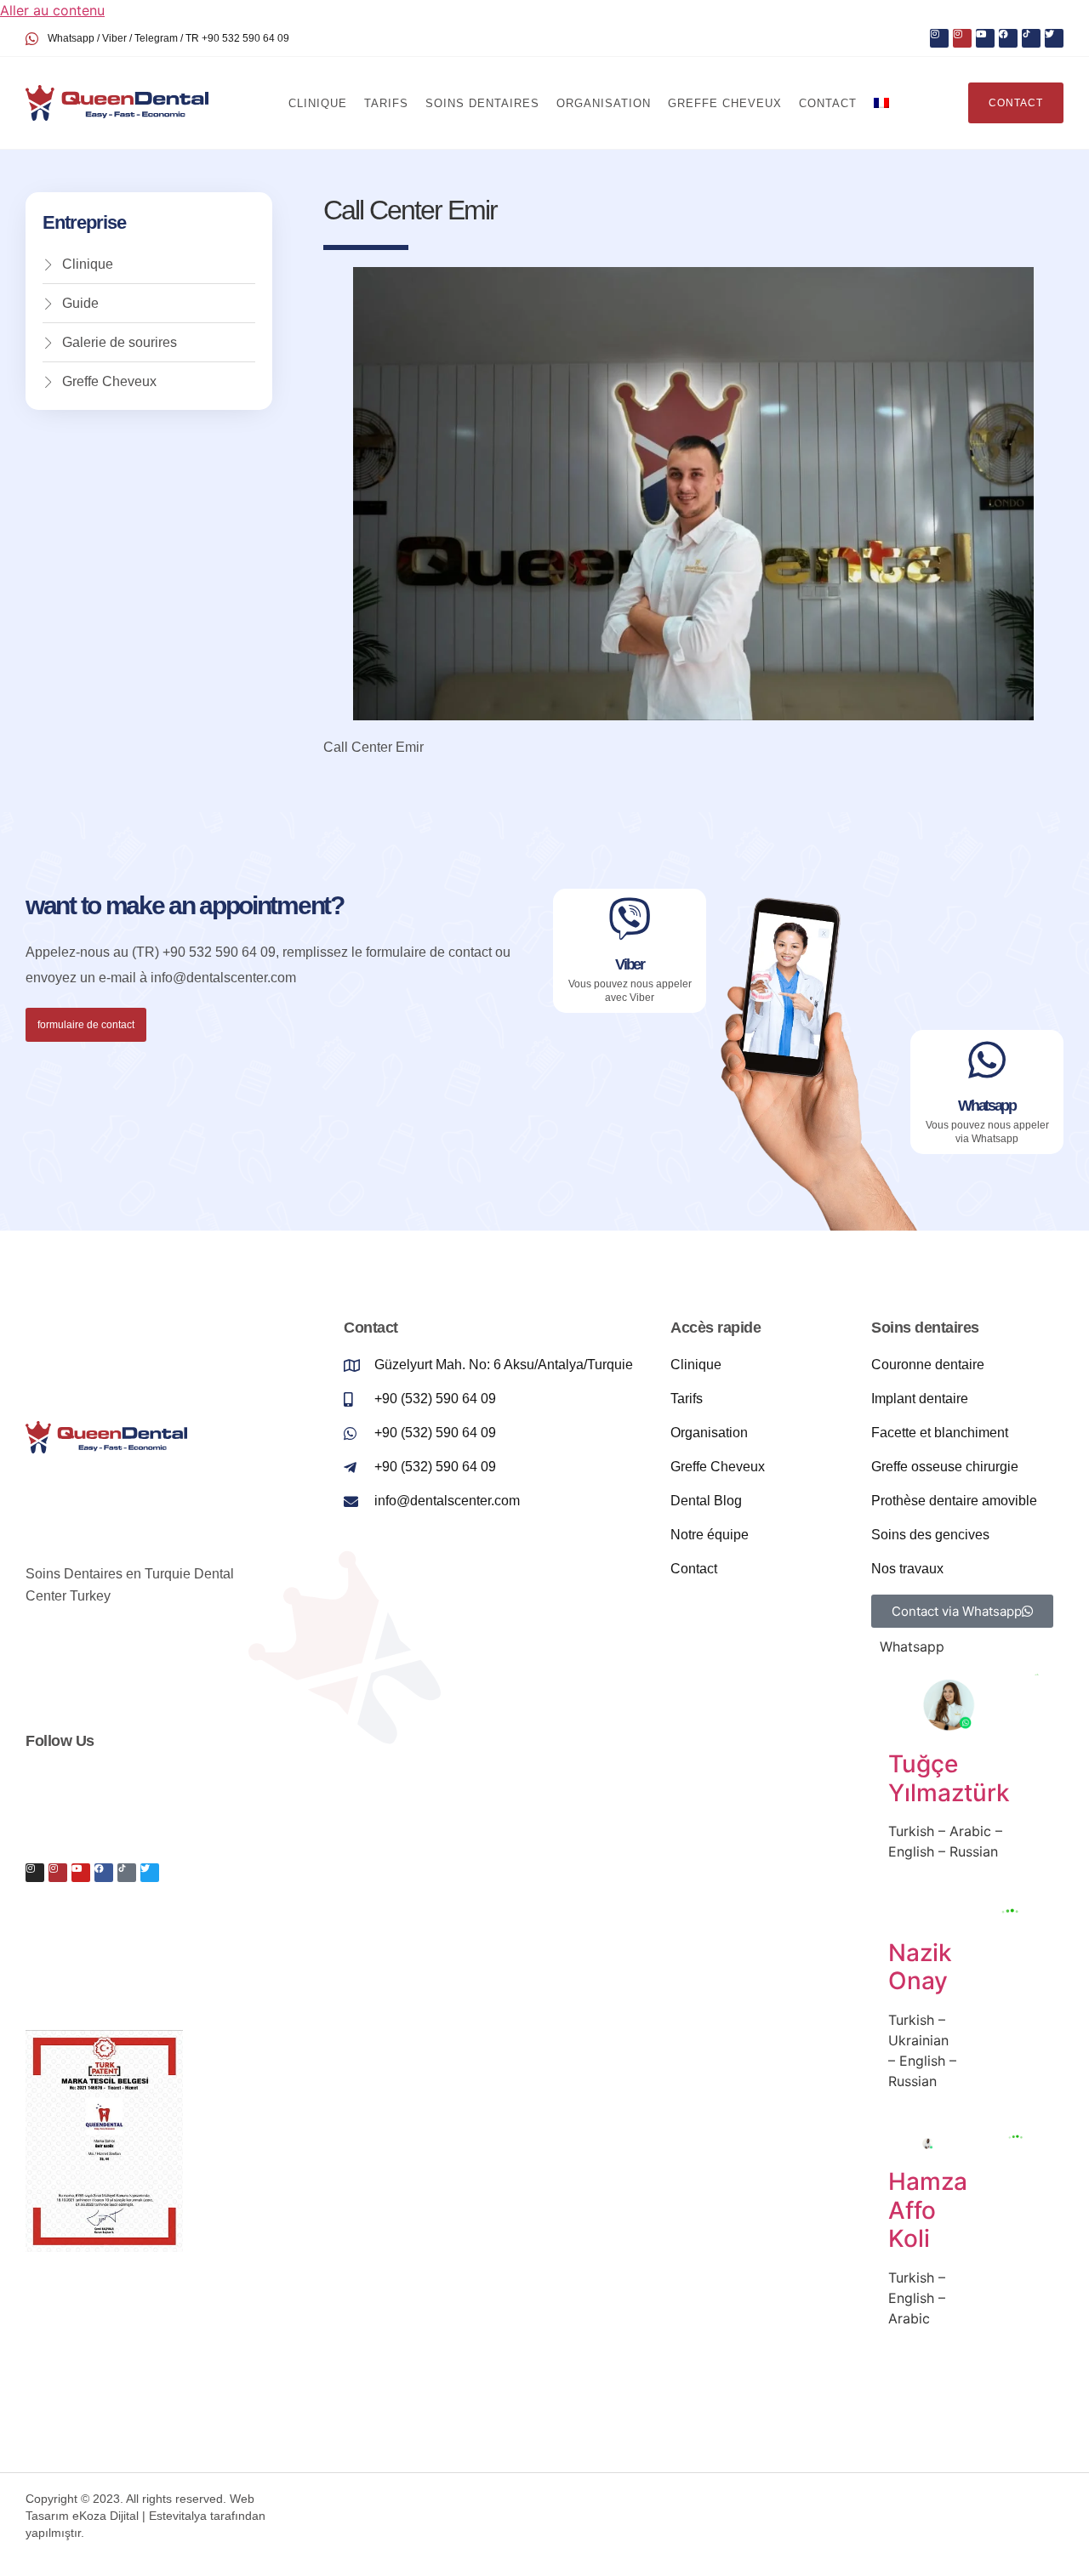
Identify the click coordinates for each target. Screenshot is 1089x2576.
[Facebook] (1008, 38)
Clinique (318, 103)
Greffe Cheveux (725, 103)
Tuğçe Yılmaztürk (949, 1778)
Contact (828, 103)
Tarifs (386, 103)
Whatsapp (987, 1106)
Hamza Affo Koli (928, 2210)
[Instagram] (939, 38)
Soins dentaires (482, 103)
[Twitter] (1054, 38)
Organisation (604, 103)
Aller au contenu (52, 10)
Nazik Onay (920, 1967)
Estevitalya (178, 2516)
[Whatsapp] (987, 1060)
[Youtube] (985, 38)
